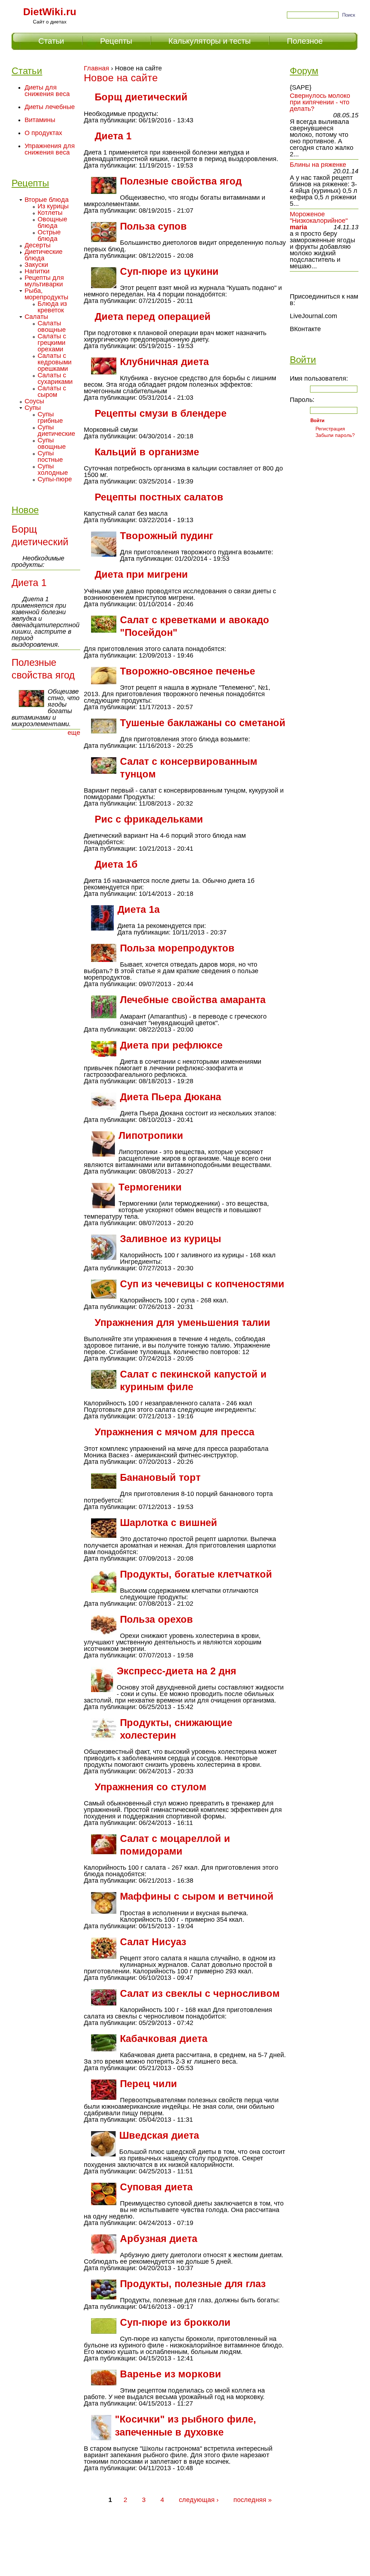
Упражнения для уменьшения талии (182, 1323)
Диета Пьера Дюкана (171, 1097)
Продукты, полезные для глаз (193, 2284)
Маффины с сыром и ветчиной (197, 1896)
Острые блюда (49, 235)
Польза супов (153, 226)
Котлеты (50, 213)
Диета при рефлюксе (171, 1045)
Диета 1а (139, 910)
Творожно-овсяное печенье (188, 671)
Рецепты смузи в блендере (161, 413)
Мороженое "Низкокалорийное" (319, 217)
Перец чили (149, 2084)
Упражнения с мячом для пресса (175, 1432)
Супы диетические (56, 430)
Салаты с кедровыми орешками (55, 362)
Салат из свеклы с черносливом (200, 1994)
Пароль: (302, 400)
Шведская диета (159, 2135)
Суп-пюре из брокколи (175, 2323)
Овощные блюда (52, 222)
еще (74, 733)
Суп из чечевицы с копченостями (202, 1284)
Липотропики (151, 1136)
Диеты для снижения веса (47, 91)
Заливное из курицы (171, 1239)
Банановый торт (160, 1478)
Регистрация (330, 429)
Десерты (38, 245)
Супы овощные (52, 443)
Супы (33, 408)
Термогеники (150, 1187)
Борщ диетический (141, 97)
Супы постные (50, 456)
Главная (96, 68)
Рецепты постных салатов (159, 497)
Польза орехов (156, 1619)
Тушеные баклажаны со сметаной (203, 723)
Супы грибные (50, 417)
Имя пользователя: (319, 378)
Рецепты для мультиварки (44, 281)
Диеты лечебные (50, 107)
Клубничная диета (164, 362)
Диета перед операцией (153, 317)
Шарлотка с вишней (169, 1523)
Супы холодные (53, 469)
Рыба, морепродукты (46, 294)
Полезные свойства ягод (181, 181)
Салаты (36, 317)
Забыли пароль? (335, 435)
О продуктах (43, 133)
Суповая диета (156, 2187)
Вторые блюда (47, 200)
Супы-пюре (55, 479)
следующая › (199, 2500)
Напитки (37, 271)
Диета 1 (113, 136)
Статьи (51, 41)
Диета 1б (116, 864)
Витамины (40, 120)
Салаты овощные (52, 326)
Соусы (34, 401)
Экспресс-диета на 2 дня (177, 1671)
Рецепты (116, 41)
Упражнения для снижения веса (50, 149)
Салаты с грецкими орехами (52, 343)
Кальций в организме (147, 452)
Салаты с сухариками (55, 378)
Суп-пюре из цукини (169, 272)
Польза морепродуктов (177, 948)
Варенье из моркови (171, 2374)
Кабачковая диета (164, 2039)
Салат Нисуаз (153, 1942)
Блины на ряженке (318, 165)
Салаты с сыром (52, 391)
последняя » (253, 2500)
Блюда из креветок (52, 307)
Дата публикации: (110, 120)
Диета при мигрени (141, 574)
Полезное (305, 41)
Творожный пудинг (167, 536)
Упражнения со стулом (150, 1787)
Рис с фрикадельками (149, 819)
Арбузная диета (159, 2239)
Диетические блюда (44, 255)
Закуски (36, 265)
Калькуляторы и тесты (210, 41)
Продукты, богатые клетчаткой (196, 1574)
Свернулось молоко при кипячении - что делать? (320, 102)
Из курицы (53, 206)
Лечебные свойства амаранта (193, 1000)
